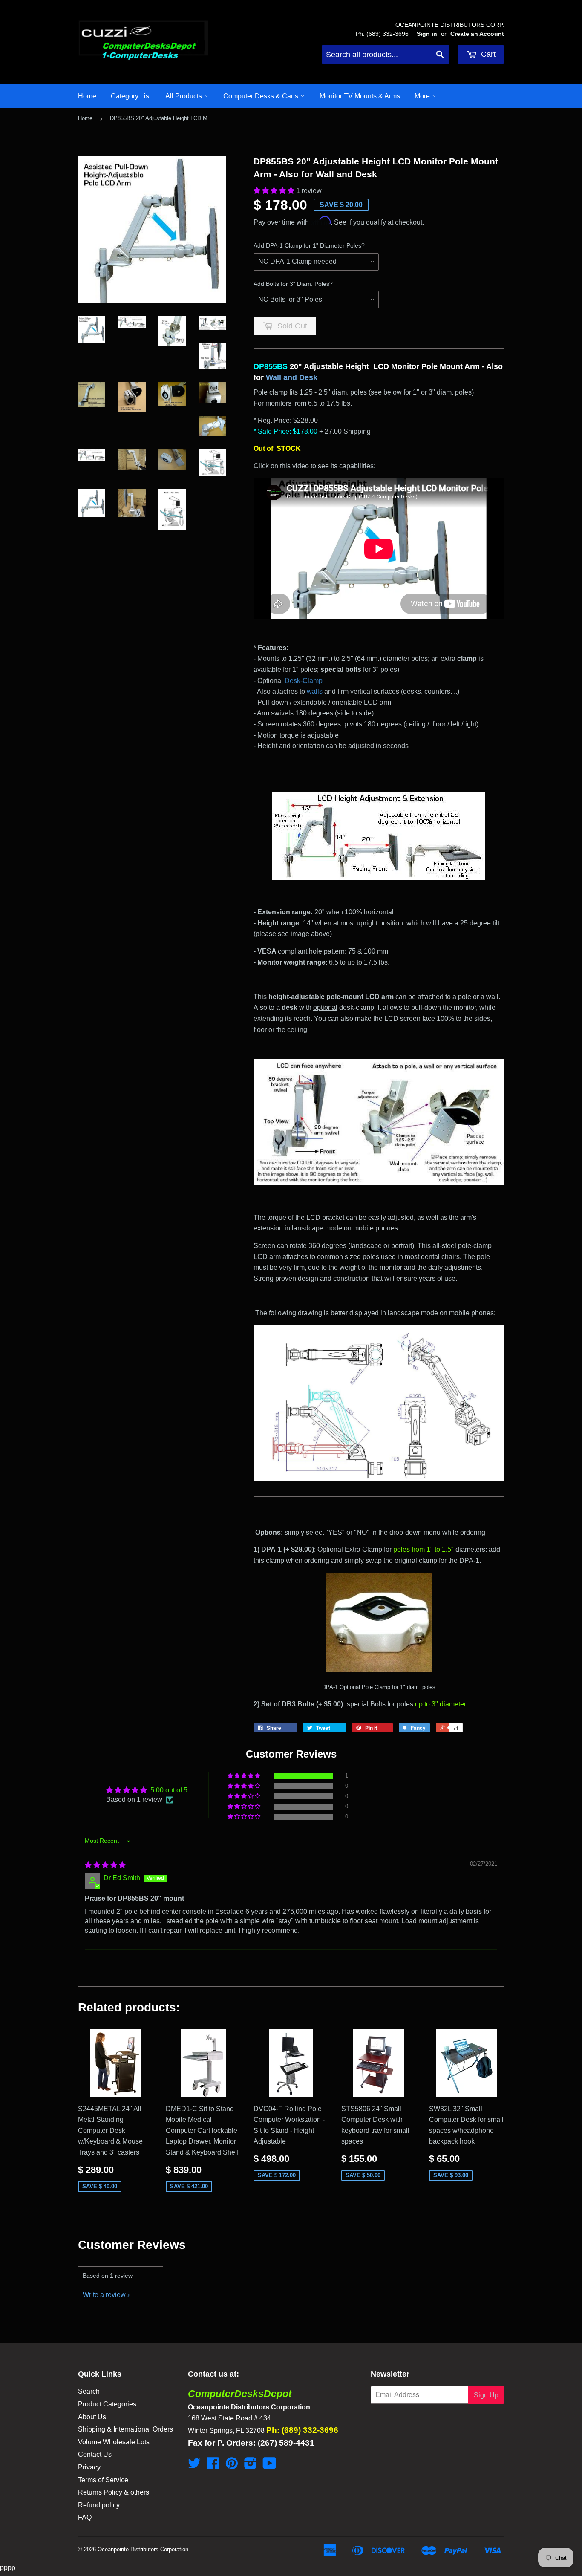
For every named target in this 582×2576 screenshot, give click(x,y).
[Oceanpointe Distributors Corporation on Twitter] (194, 2466)
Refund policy (99, 2505)
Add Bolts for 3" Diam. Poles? (293, 284)
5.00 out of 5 (169, 1790)
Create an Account (477, 34)
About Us (92, 2417)
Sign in (427, 34)
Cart (487, 54)
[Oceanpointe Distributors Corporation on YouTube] (269, 2466)
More (423, 96)
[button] (275, 191)
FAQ (85, 2517)
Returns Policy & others (114, 2492)
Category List (131, 96)
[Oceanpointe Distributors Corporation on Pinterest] (232, 2466)
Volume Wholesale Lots (114, 2442)
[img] (105, 1865)
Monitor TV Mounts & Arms (360, 96)
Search (89, 2391)
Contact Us (95, 2454)
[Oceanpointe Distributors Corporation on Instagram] (251, 2466)
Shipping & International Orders (125, 2429)
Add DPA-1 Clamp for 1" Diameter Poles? (309, 245)
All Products (184, 96)
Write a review (104, 2295)
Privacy (89, 2467)
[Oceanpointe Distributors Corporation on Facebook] (213, 2466)
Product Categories (107, 2404)
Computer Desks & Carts (262, 96)
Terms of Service (103, 2480)
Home (87, 96)
